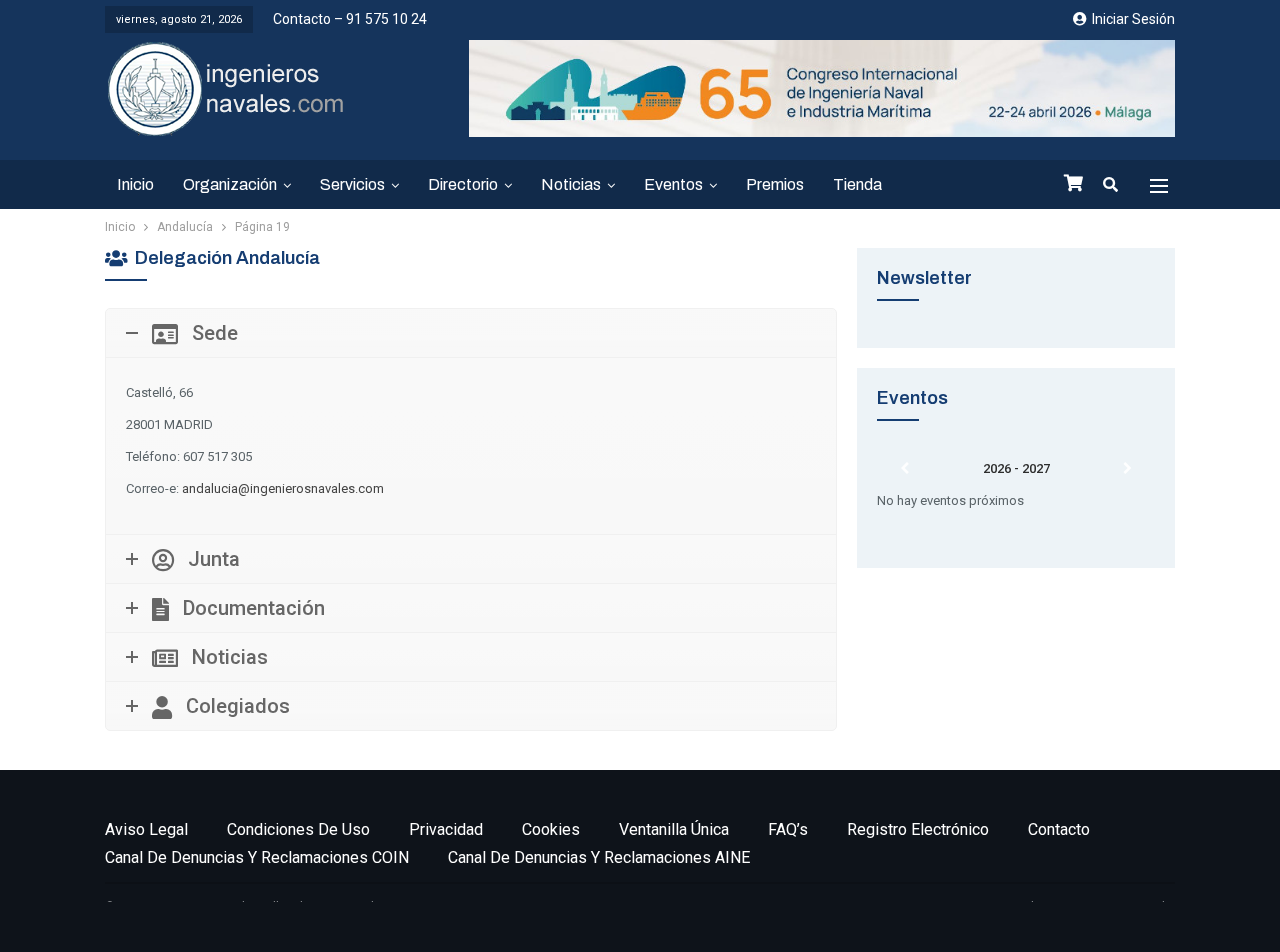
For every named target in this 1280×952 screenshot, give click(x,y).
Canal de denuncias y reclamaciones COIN (257, 857)
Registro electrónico (918, 829)
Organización (230, 184)
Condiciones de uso (298, 829)
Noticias (571, 184)
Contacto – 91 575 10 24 (350, 19)
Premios (775, 184)
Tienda (857, 184)
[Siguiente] (1127, 469)
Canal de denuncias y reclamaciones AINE (599, 857)
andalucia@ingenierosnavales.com (283, 488)
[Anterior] (905, 469)
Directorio (463, 184)
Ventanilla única (674, 829)
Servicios (352, 184)
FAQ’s (788, 829)
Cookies (551, 829)
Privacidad (446, 829)
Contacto (1059, 829)
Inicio (135, 184)
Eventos (673, 184)
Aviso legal (146, 829)
